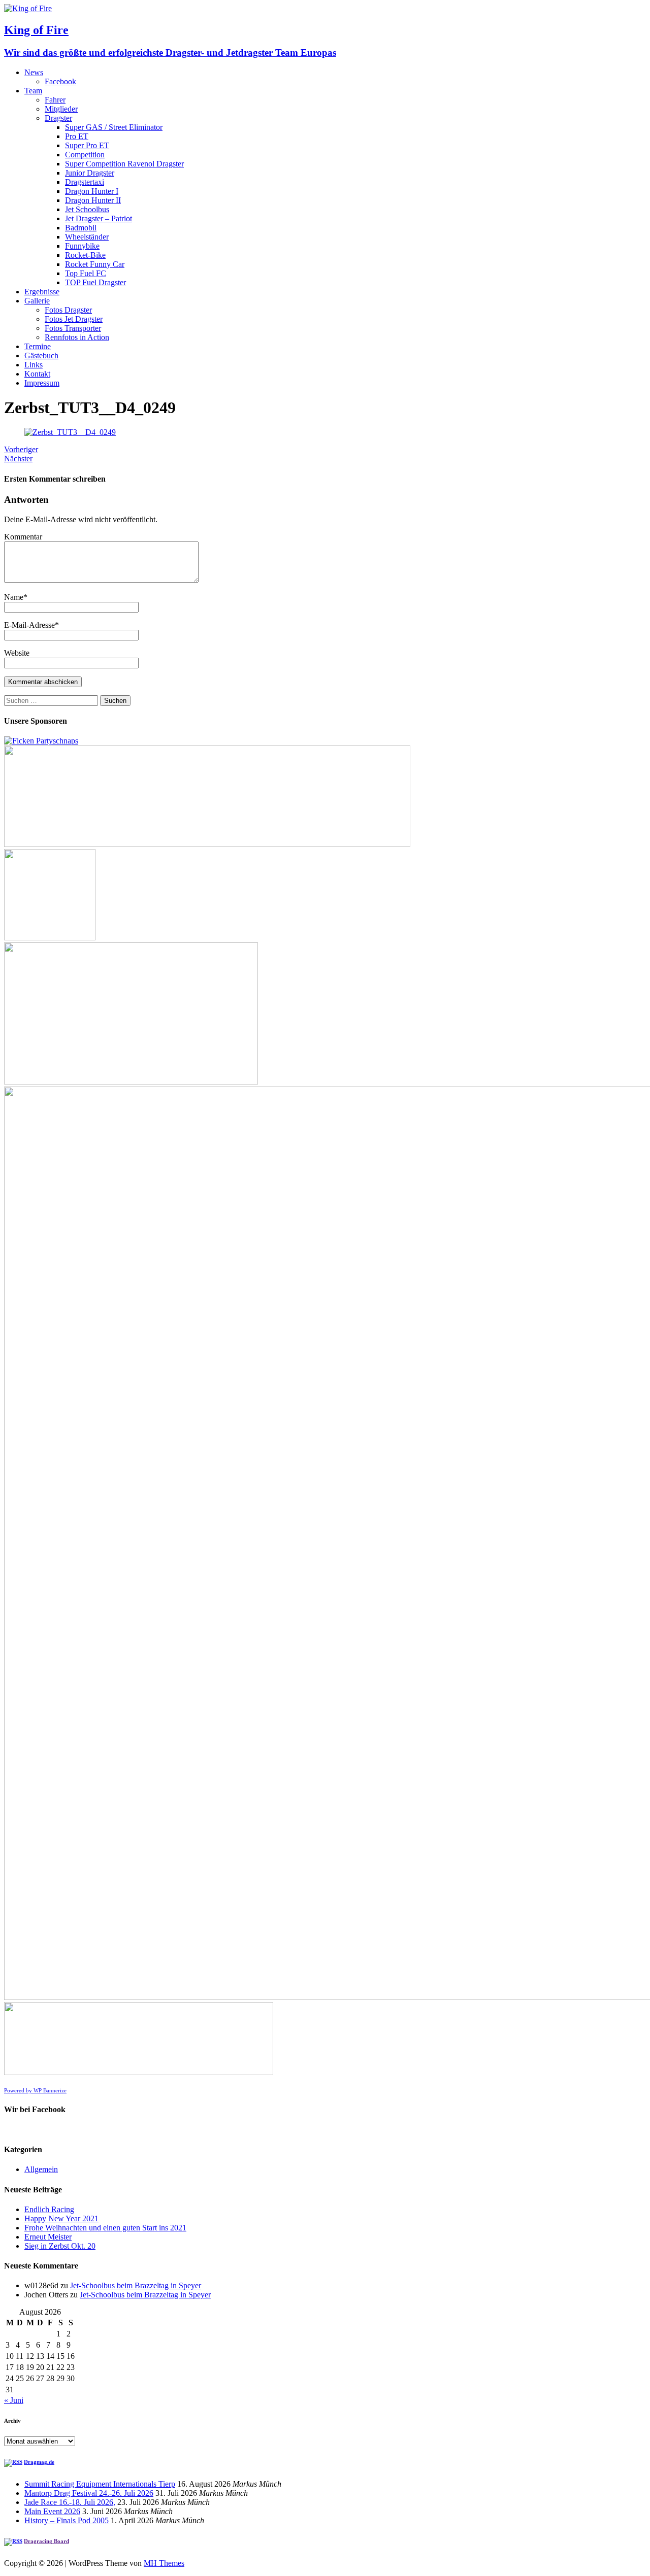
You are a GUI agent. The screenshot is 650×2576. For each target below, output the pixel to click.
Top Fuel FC (86, 273)
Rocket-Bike (85, 255)
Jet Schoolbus (87, 209)
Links (34, 365)
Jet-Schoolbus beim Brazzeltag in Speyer (136, 2285)
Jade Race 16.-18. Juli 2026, (70, 2502)
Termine (38, 346)
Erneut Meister (48, 2237)
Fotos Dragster (68, 310)
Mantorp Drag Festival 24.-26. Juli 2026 (89, 2493)
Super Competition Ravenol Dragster (124, 164)
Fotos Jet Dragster (74, 319)
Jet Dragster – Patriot (99, 218)
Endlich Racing (49, 2209)
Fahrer (55, 100)
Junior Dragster (90, 173)
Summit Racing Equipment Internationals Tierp (100, 2484)
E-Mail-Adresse (29, 625)
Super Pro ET (87, 145)
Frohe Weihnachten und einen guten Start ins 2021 (105, 2228)
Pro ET (77, 136)
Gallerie (37, 301)
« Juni (14, 2400)
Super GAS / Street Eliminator (114, 127)
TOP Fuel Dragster (95, 282)
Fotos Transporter (73, 328)
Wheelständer (87, 237)
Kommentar (23, 537)
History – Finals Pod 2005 (67, 2520)
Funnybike (82, 246)
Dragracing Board (46, 2541)
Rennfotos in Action (77, 337)
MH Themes (164, 2563)
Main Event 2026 (52, 2511)
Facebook (60, 81)
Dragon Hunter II (93, 200)
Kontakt (37, 374)
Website (17, 653)
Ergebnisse (42, 292)
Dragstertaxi (85, 182)
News (34, 72)
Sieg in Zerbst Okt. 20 (60, 2246)
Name (14, 597)
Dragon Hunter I (92, 191)
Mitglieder (61, 109)
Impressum (42, 383)
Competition (85, 155)
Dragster (58, 118)
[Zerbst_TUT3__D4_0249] (70, 432)
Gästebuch (41, 355)
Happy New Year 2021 (61, 2218)
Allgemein (41, 2169)
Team (33, 91)
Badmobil (81, 228)
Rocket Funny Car (95, 264)
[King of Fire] (28, 8)
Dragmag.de (39, 2462)
